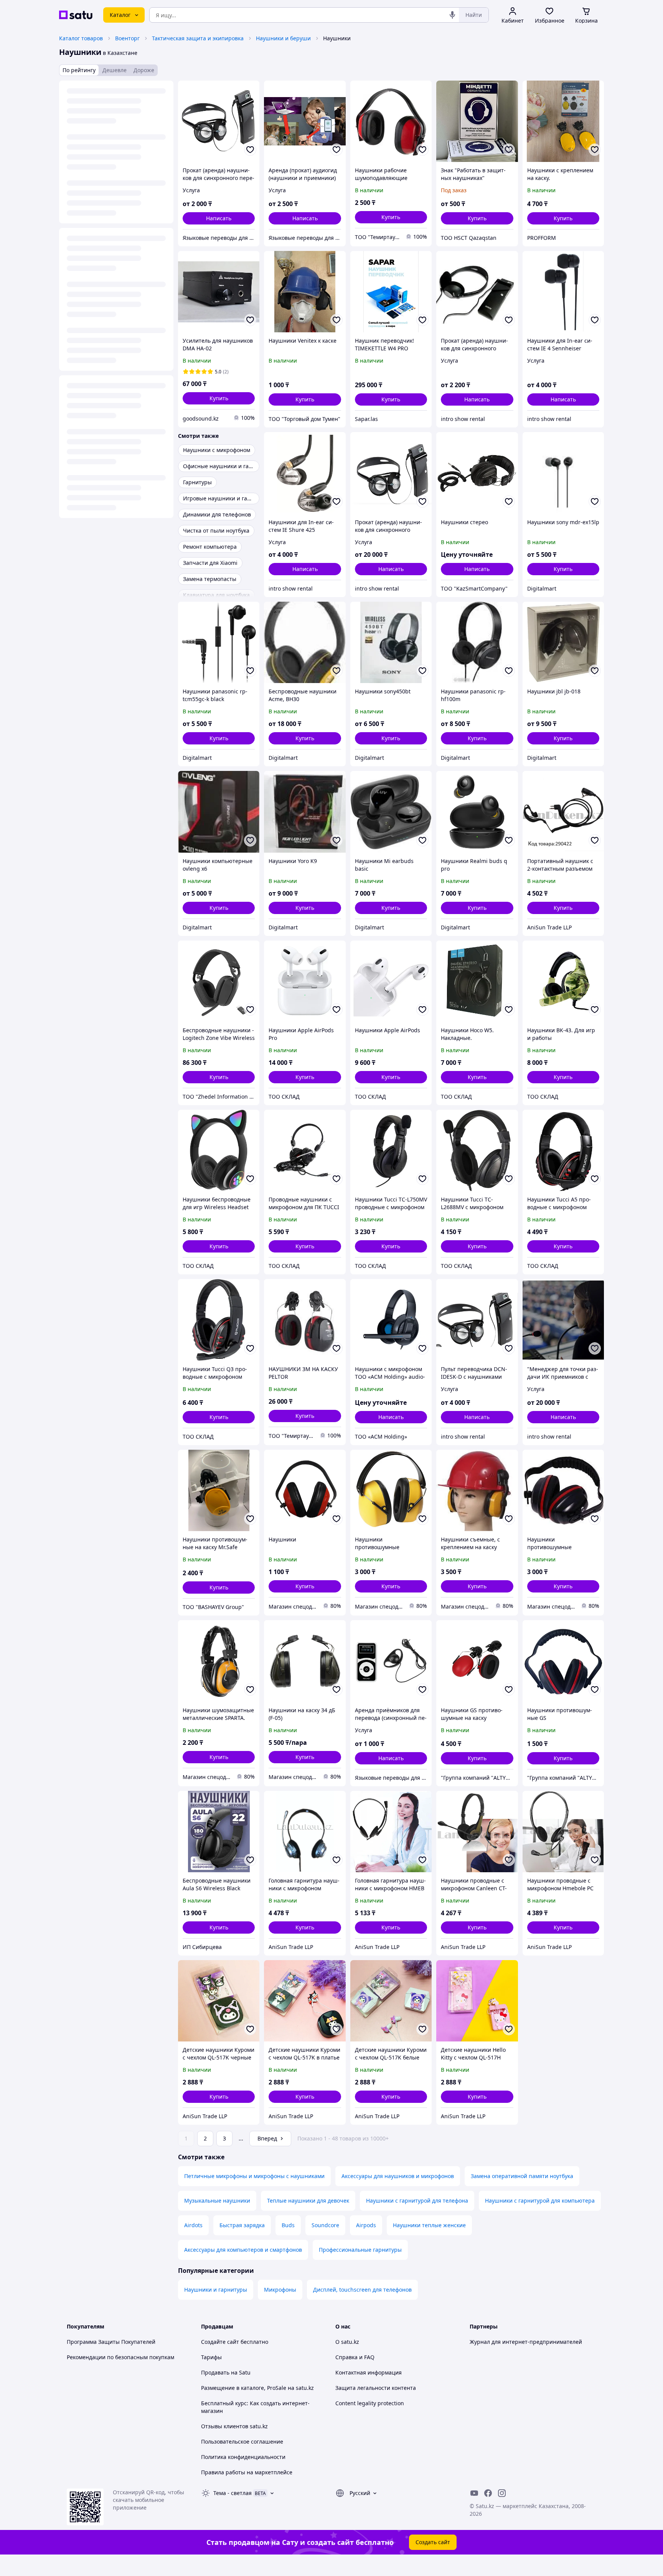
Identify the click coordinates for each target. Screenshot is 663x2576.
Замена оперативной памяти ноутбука (522, 2176)
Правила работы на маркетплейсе (247, 2472)
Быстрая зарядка (242, 2225)
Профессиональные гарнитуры (360, 2250)
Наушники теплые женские (429, 2225)
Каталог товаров (81, 38)
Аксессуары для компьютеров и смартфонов (243, 2250)
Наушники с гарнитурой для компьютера (540, 2201)
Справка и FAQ (355, 2357)
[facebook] (488, 2493)
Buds (288, 2225)
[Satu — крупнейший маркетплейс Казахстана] (76, 15)
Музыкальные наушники (217, 2201)
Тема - (233, 2493)
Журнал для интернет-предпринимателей (526, 2342)
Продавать (215, 2372)
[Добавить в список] (250, 150)
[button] (391, 217)
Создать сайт (433, 2542)
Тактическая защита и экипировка (198, 38)
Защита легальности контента (376, 2388)
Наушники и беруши (283, 38)
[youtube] (474, 2493)
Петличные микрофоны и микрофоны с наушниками (254, 2176)
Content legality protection (370, 2403)
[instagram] (502, 2493)
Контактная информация (369, 2372)
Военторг (127, 38)
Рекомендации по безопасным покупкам (120, 2357)
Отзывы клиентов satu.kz (234, 2426)
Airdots (193, 2225)
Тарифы (211, 2357)
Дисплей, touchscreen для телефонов (362, 2290)
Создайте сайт (220, 2342)
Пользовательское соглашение (242, 2442)
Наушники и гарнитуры (216, 2290)
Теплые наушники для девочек (308, 2201)
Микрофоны (280, 2290)
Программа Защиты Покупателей (111, 2342)
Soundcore (325, 2225)
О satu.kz (347, 2342)
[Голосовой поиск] (452, 15)
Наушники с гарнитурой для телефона (417, 2201)
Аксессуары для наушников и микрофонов (398, 2176)
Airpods (366, 2225)
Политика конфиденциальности (243, 2457)
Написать (219, 218)
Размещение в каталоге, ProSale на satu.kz (257, 2388)
